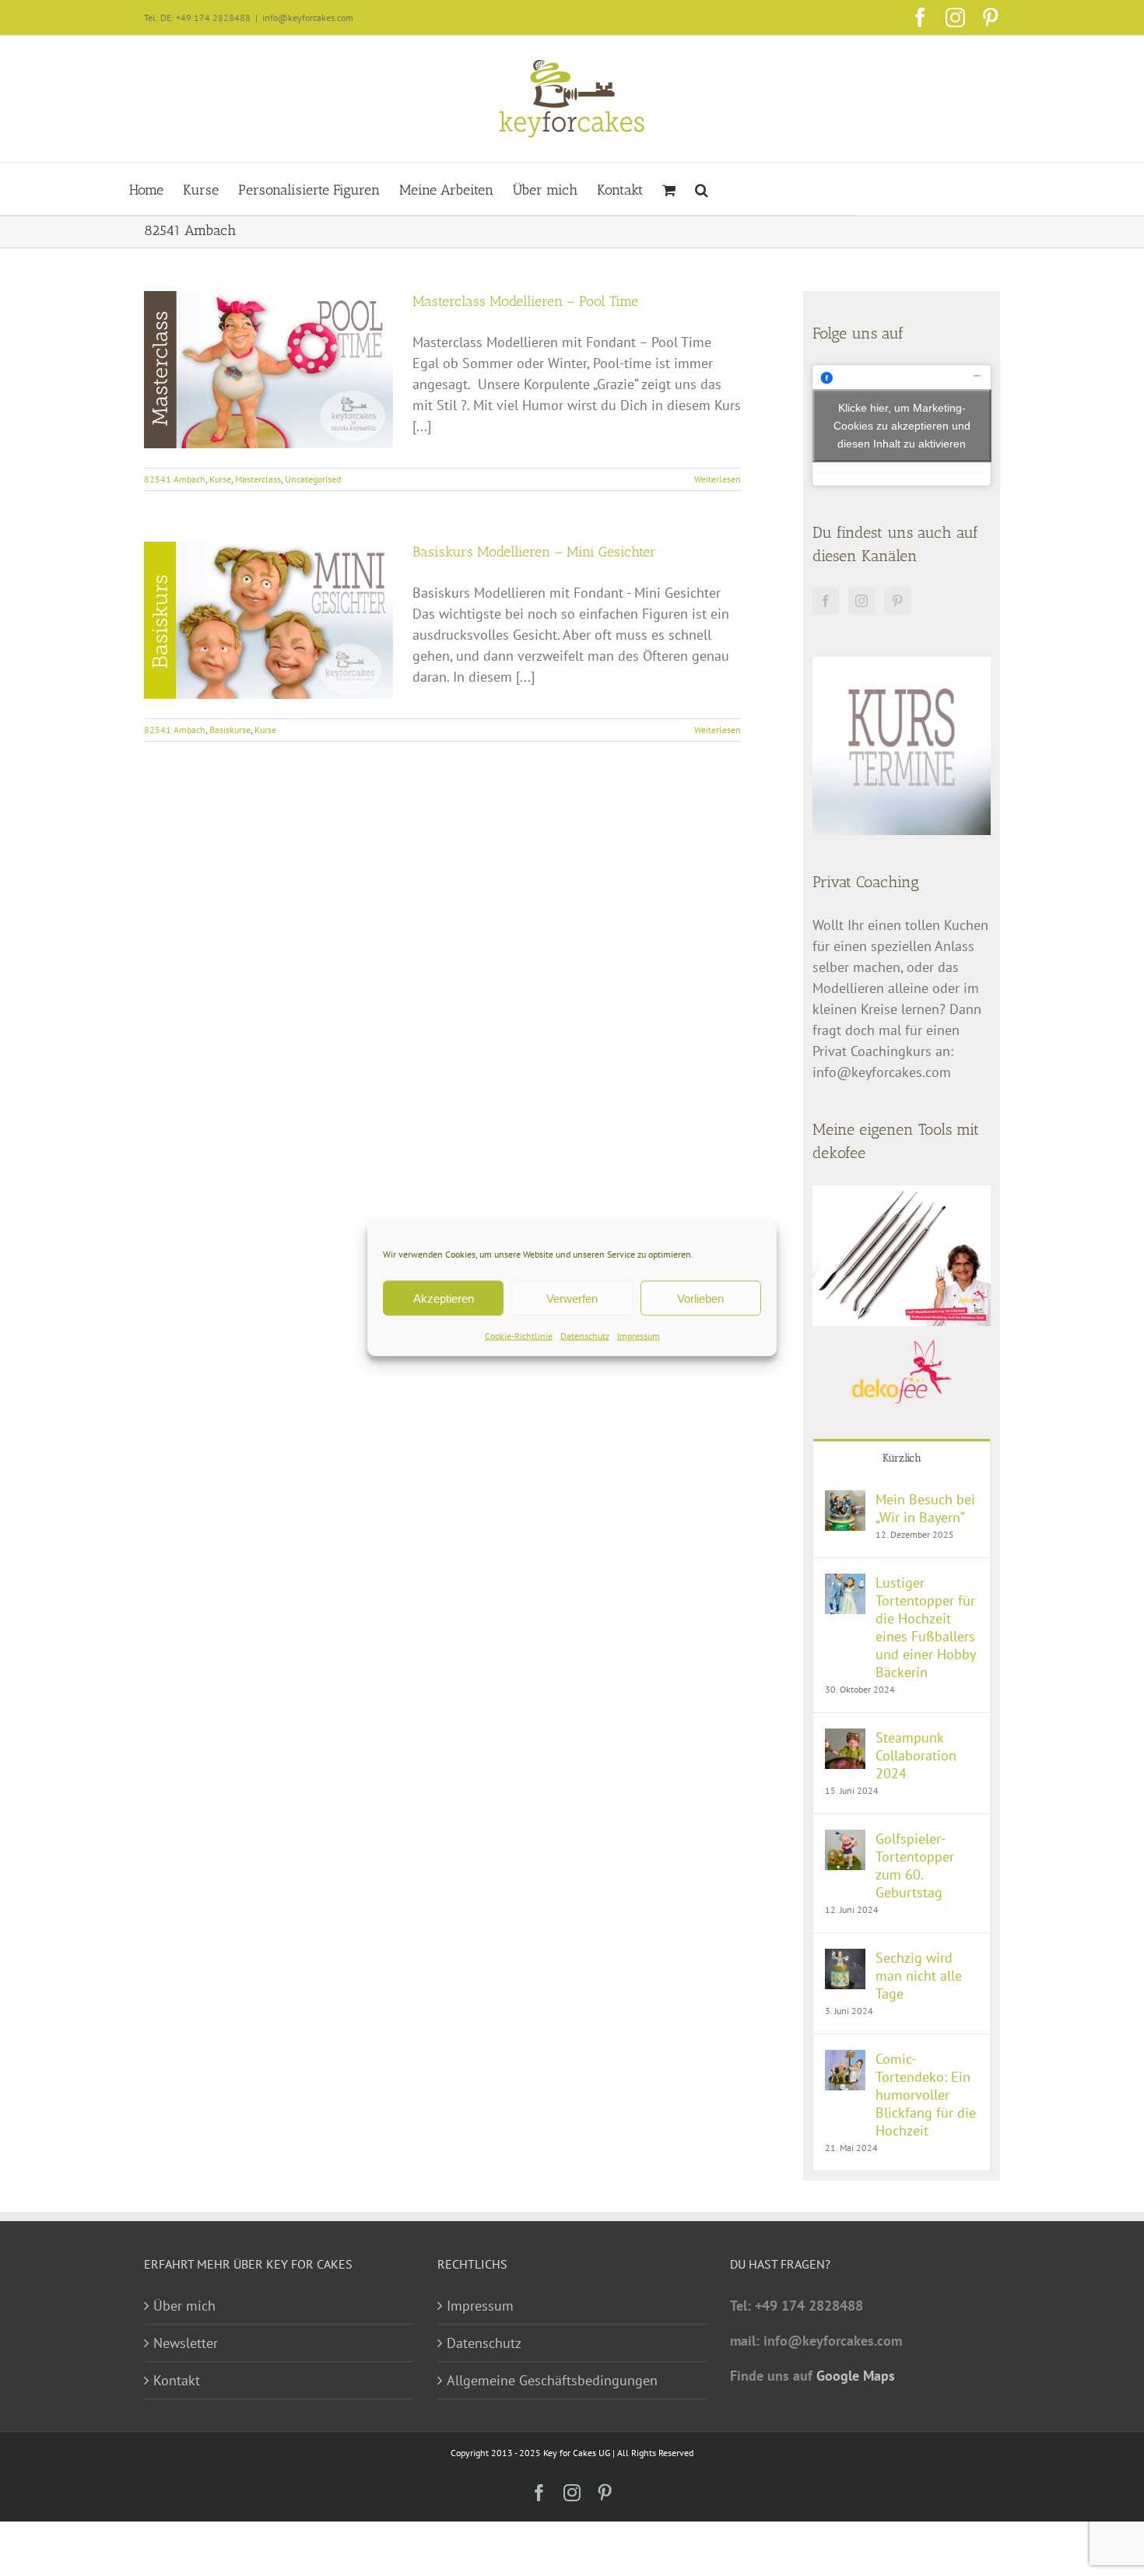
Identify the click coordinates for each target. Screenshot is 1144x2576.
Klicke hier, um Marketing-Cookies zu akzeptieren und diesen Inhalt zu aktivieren (902, 425)
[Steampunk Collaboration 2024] (845, 1739)
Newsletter (186, 2343)
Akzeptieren (444, 1298)
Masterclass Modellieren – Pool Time (525, 301)
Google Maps (856, 2376)
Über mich (184, 2306)
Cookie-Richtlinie (519, 1336)
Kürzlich (902, 1458)
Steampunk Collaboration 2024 (916, 1755)
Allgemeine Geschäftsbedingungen (552, 2380)
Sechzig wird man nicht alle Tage (919, 1976)
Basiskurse (230, 730)
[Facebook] (826, 601)
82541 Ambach (175, 479)
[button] (702, 189)
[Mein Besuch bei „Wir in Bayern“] (845, 1501)
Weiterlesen (718, 479)
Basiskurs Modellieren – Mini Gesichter (534, 552)
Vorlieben (700, 1298)
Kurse (220, 479)
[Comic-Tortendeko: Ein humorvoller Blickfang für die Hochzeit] (845, 2060)
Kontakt (177, 2380)
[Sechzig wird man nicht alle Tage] (845, 1959)
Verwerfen (572, 1298)
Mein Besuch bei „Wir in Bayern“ (925, 1508)
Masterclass (258, 479)
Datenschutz (585, 1336)
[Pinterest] (897, 601)
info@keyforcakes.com (308, 18)
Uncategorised (313, 479)
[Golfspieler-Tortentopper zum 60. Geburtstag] (845, 1840)
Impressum (639, 1336)
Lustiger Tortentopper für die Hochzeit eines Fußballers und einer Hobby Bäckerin (925, 1627)
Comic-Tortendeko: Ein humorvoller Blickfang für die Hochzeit (926, 2095)
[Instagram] (862, 601)
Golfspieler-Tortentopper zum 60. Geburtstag (915, 1865)
